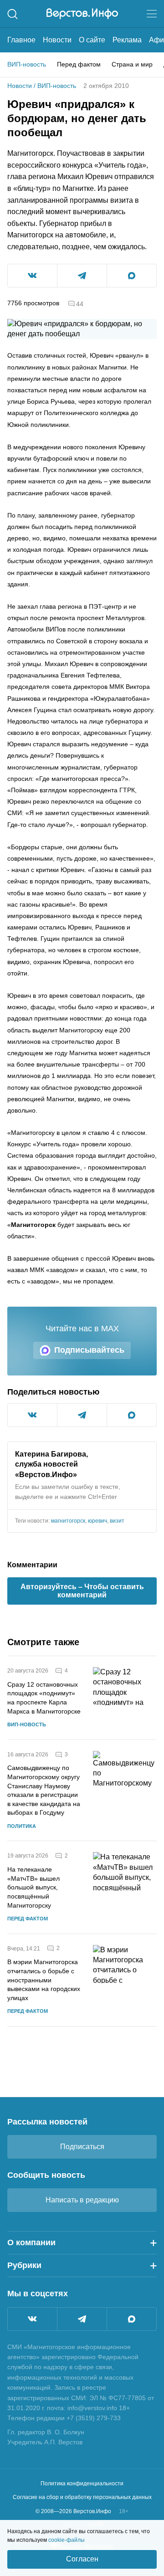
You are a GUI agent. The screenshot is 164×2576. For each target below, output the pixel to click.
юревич (97, 1521)
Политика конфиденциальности (82, 2484)
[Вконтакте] (32, 2319)
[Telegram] (82, 2319)
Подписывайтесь (89, 1350)
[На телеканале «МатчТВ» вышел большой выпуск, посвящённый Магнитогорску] (125, 1887)
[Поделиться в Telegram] (82, 276)
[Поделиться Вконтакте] (32, 276)
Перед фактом (79, 64)
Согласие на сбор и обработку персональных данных (82, 2497)
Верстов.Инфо (46, 1475)
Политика (22, 1826)
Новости (57, 40)
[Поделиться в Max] (132, 276)
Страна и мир (132, 64)
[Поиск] (13, 14)
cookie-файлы (67, 2540)
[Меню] (152, 14)
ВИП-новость (27, 64)
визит (117, 1521)
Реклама (127, 40)
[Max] (132, 2319)
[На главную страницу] (82, 14)
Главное (21, 40)
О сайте (92, 40)
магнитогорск (68, 1521)
